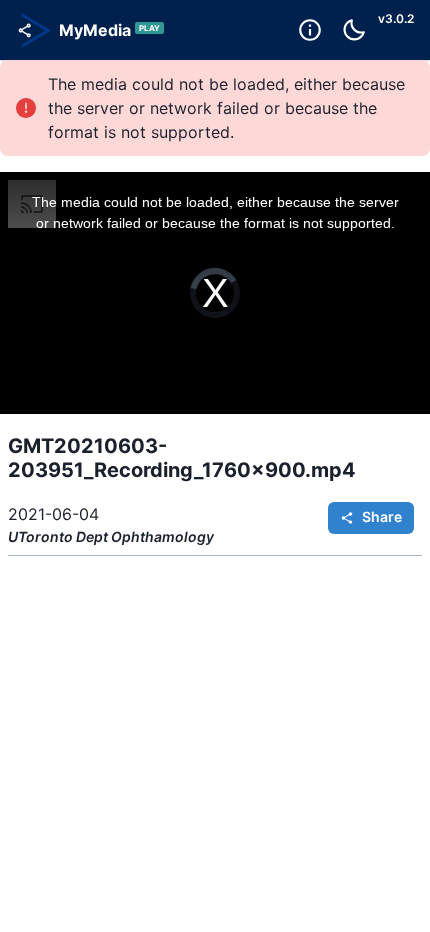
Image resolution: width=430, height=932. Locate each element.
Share (382, 516)
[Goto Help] (310, 30)
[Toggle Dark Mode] (354, 30)
